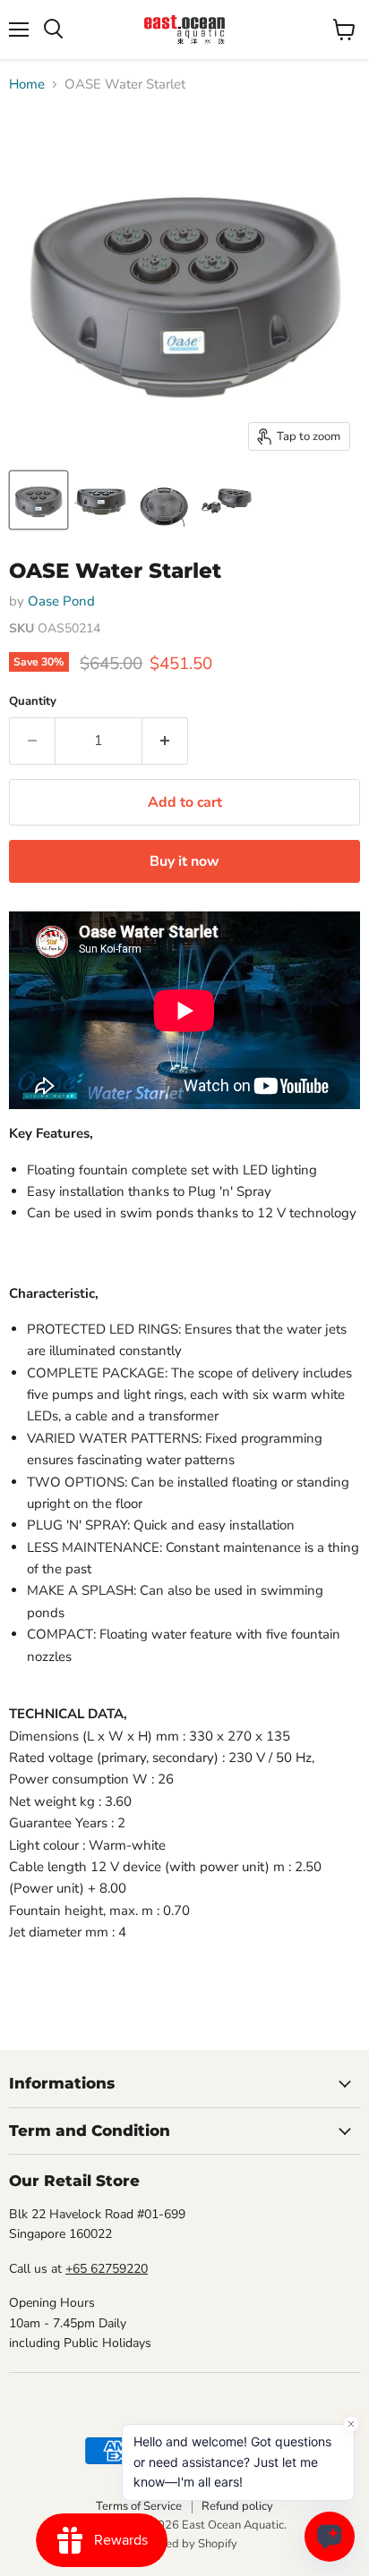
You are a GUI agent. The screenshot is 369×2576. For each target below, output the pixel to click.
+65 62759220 (107, 2269)
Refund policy (237, 2506)
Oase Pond (61, 601)
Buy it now (184, 861)
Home (27, 85)
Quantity (33, 702)
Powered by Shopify (184, 2544)
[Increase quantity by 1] (165, 741)
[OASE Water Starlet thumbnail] (39, 500)
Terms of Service (139, 2506)
